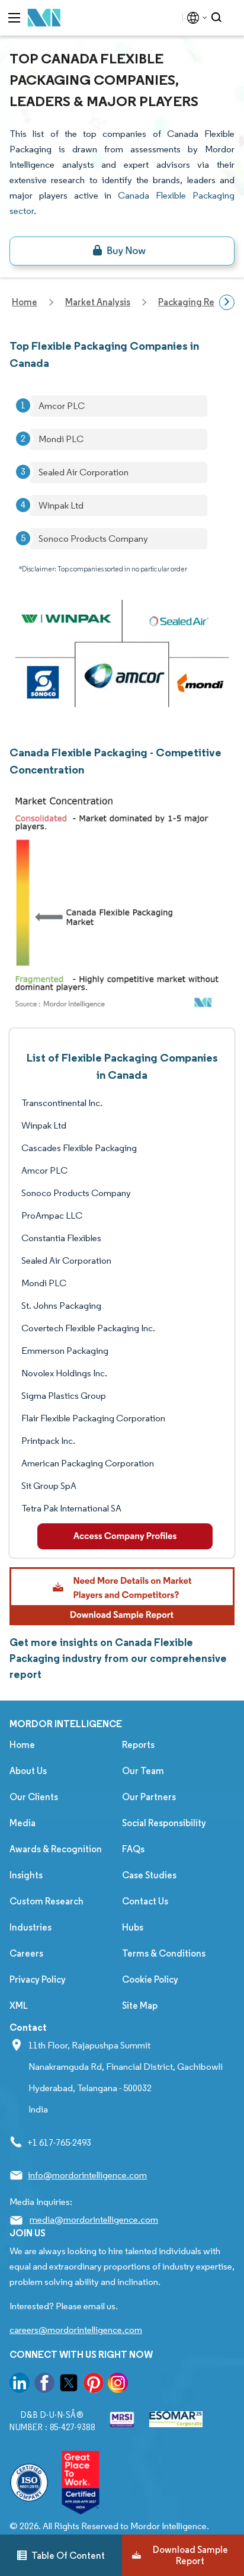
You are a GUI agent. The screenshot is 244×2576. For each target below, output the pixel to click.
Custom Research (46, 1901)
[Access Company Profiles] (125, 1536)
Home (22, 1745)
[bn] (122, 251)
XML (19, 2005)
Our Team (143, 1771)
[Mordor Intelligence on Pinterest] (94, 2385)
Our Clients (34, 1797)
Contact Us (145, 1901)
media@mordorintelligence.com (94, 2219)
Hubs (133, 1927)
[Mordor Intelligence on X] (69, 2385)
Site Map (140, 2005)
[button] (122, 1596)
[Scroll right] (227, 302)
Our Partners (149, 1797)
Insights (26, 1875)
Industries (30, 1927)
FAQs (133, 1849)
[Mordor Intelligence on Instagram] (118, 2385)
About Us (28, 1771)
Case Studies (149, 1875)
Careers (26, 1953)
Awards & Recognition (56, 1849)
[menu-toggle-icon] (14, 18)
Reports (138, 1745)
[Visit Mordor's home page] (44, 18)
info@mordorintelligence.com (87, 2175)
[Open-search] (218, 18)
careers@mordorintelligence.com (76, 2330)
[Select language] (195, 18)
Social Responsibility (164, 1823)
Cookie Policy (150, 1979)
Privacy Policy (38, 1979)
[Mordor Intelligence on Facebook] (44, 2385)
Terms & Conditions (164, 1953)
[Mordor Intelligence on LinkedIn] (20, 2385)
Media (23, 1823)
